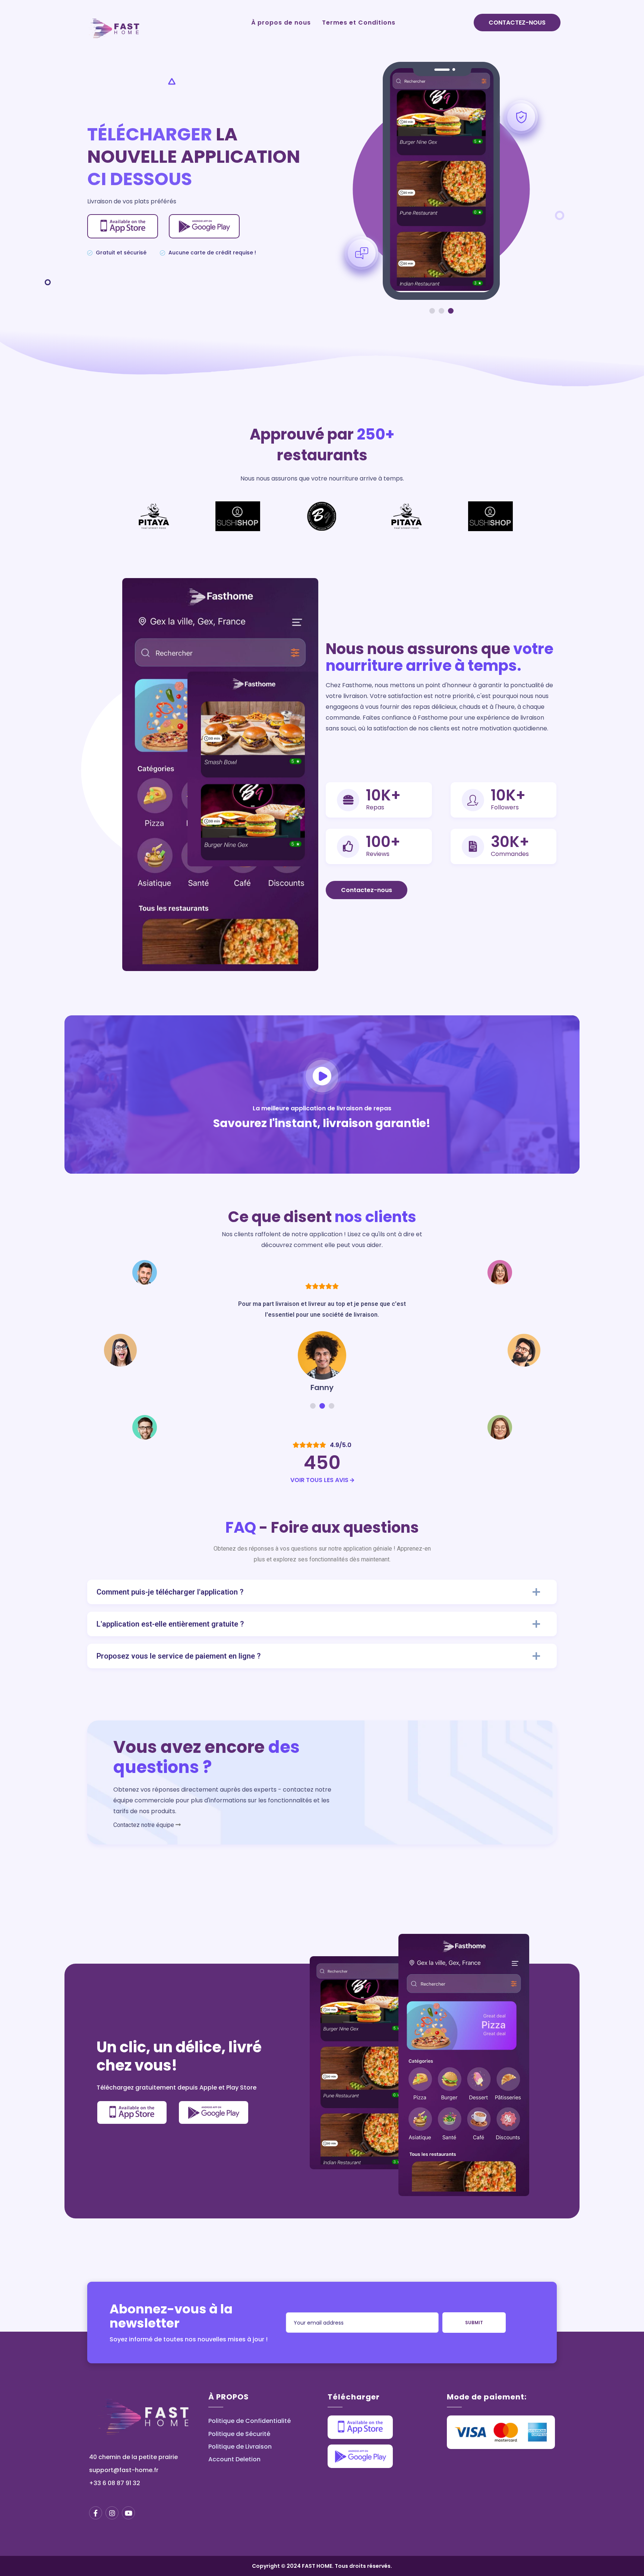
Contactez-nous (517, 23)
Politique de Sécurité (239, 2434)
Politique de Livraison (240, 2447)
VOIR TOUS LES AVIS (320, 1480)
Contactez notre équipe (144, 1825)
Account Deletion (234, 2459)
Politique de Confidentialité (250, 2421)
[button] (432, 311)
